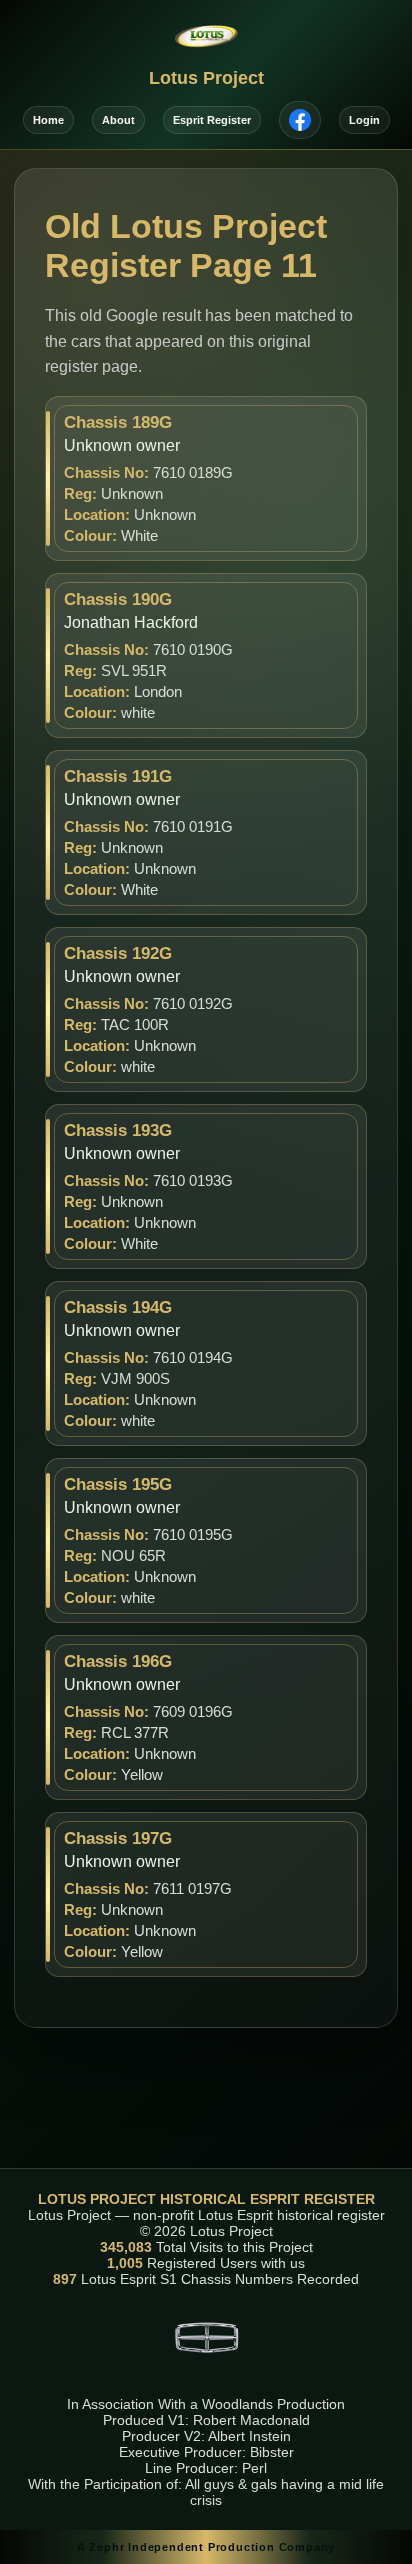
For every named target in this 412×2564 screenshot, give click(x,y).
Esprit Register (212, 120)
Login (364, 120)
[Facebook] (300, 120)
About (118, 120)
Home (48, 120)
